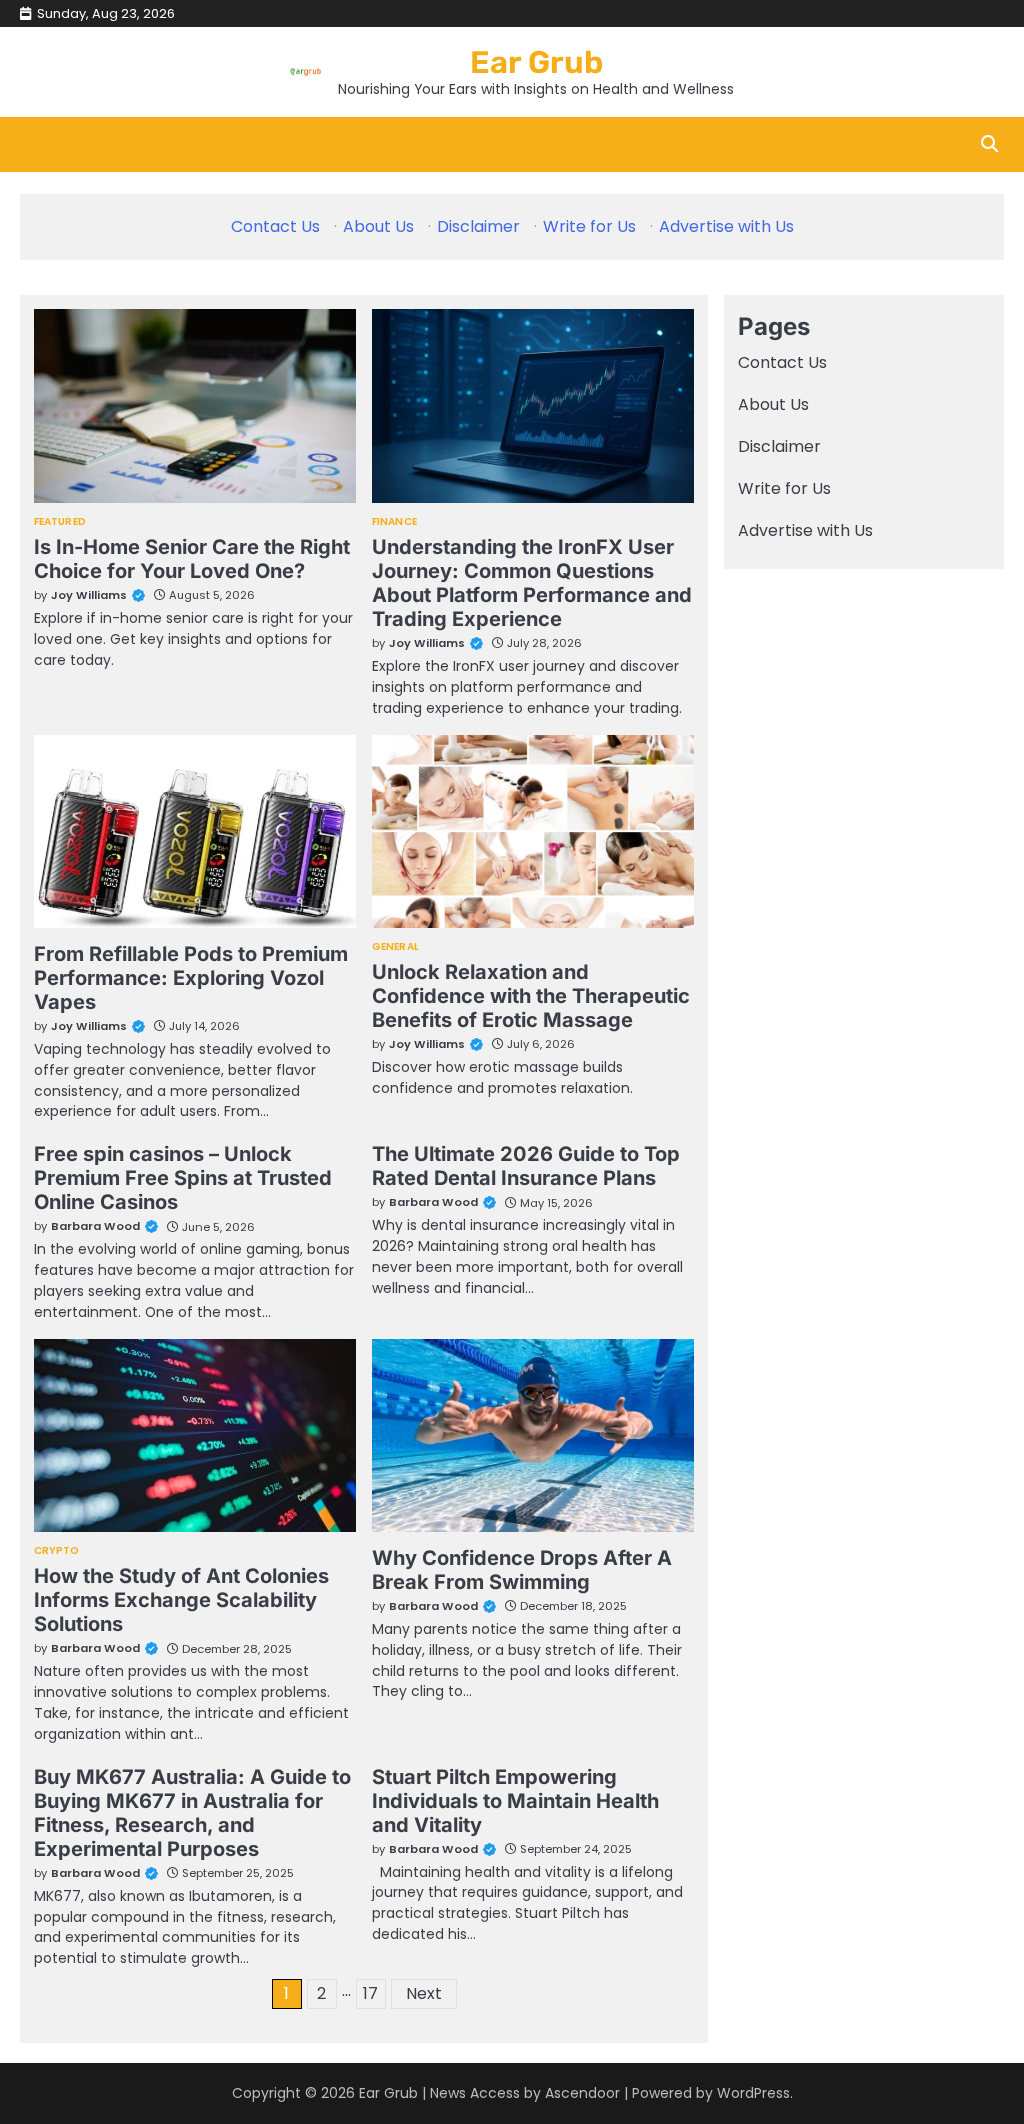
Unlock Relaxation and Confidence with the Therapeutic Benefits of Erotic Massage (531, 996)
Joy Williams (89, 595)
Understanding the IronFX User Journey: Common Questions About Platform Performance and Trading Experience (532, 583)
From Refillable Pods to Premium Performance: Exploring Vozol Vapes (191, 978)
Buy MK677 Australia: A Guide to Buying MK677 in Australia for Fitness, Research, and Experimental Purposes (192, 1813)
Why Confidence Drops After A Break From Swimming (522, 1570)
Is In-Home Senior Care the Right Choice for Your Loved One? (192, 559)
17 (370, 1993)
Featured (60, 522)
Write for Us (589, 226)
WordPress (753, 2093)
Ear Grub (536, 62)
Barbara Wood (95, 1226)
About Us (378, 226)
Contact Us (275, 226)
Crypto (57, 1551)
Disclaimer (478, 226)
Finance (394, 522)
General (395, 947)
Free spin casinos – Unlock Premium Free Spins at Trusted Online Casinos (183, 1178)
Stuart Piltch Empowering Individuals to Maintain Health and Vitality (515, 1801)
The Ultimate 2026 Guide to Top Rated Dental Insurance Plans (526, 1166)
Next (424, 1993)
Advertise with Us (726, 226)
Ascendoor (582, 2093)
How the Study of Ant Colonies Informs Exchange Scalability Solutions (181, 1600)
